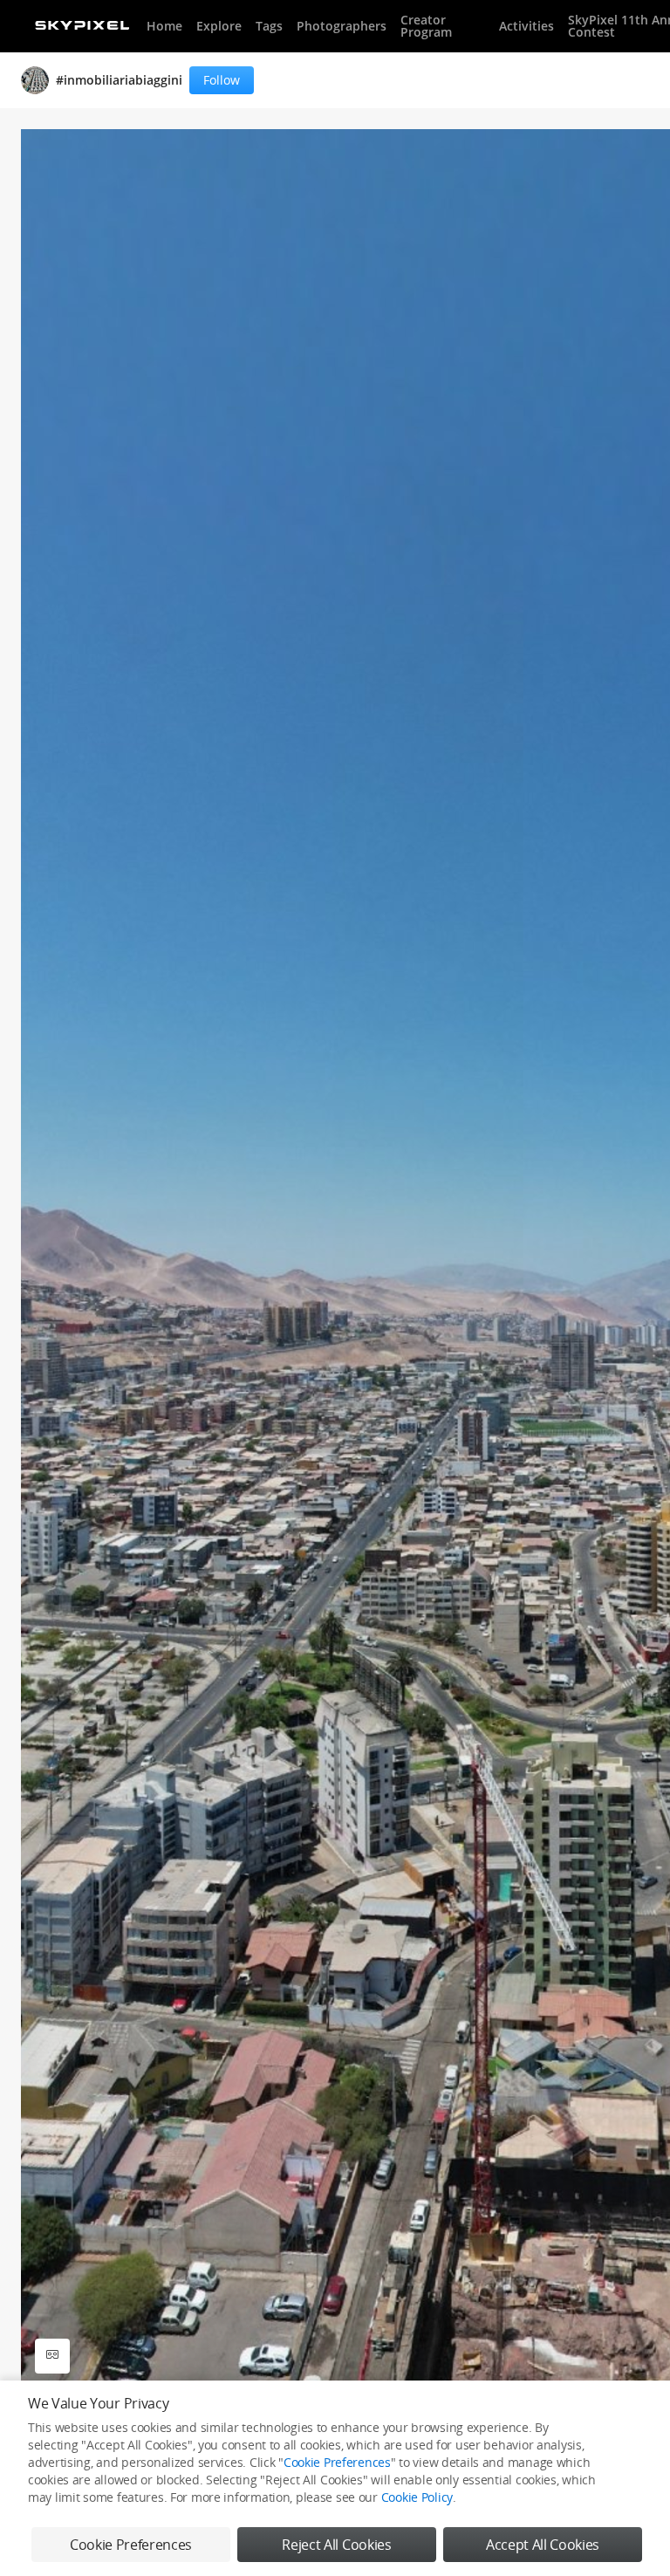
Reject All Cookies (336, 2545)
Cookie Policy (417, 2497)
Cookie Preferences (337, 2462)
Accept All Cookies (543, 2545)
